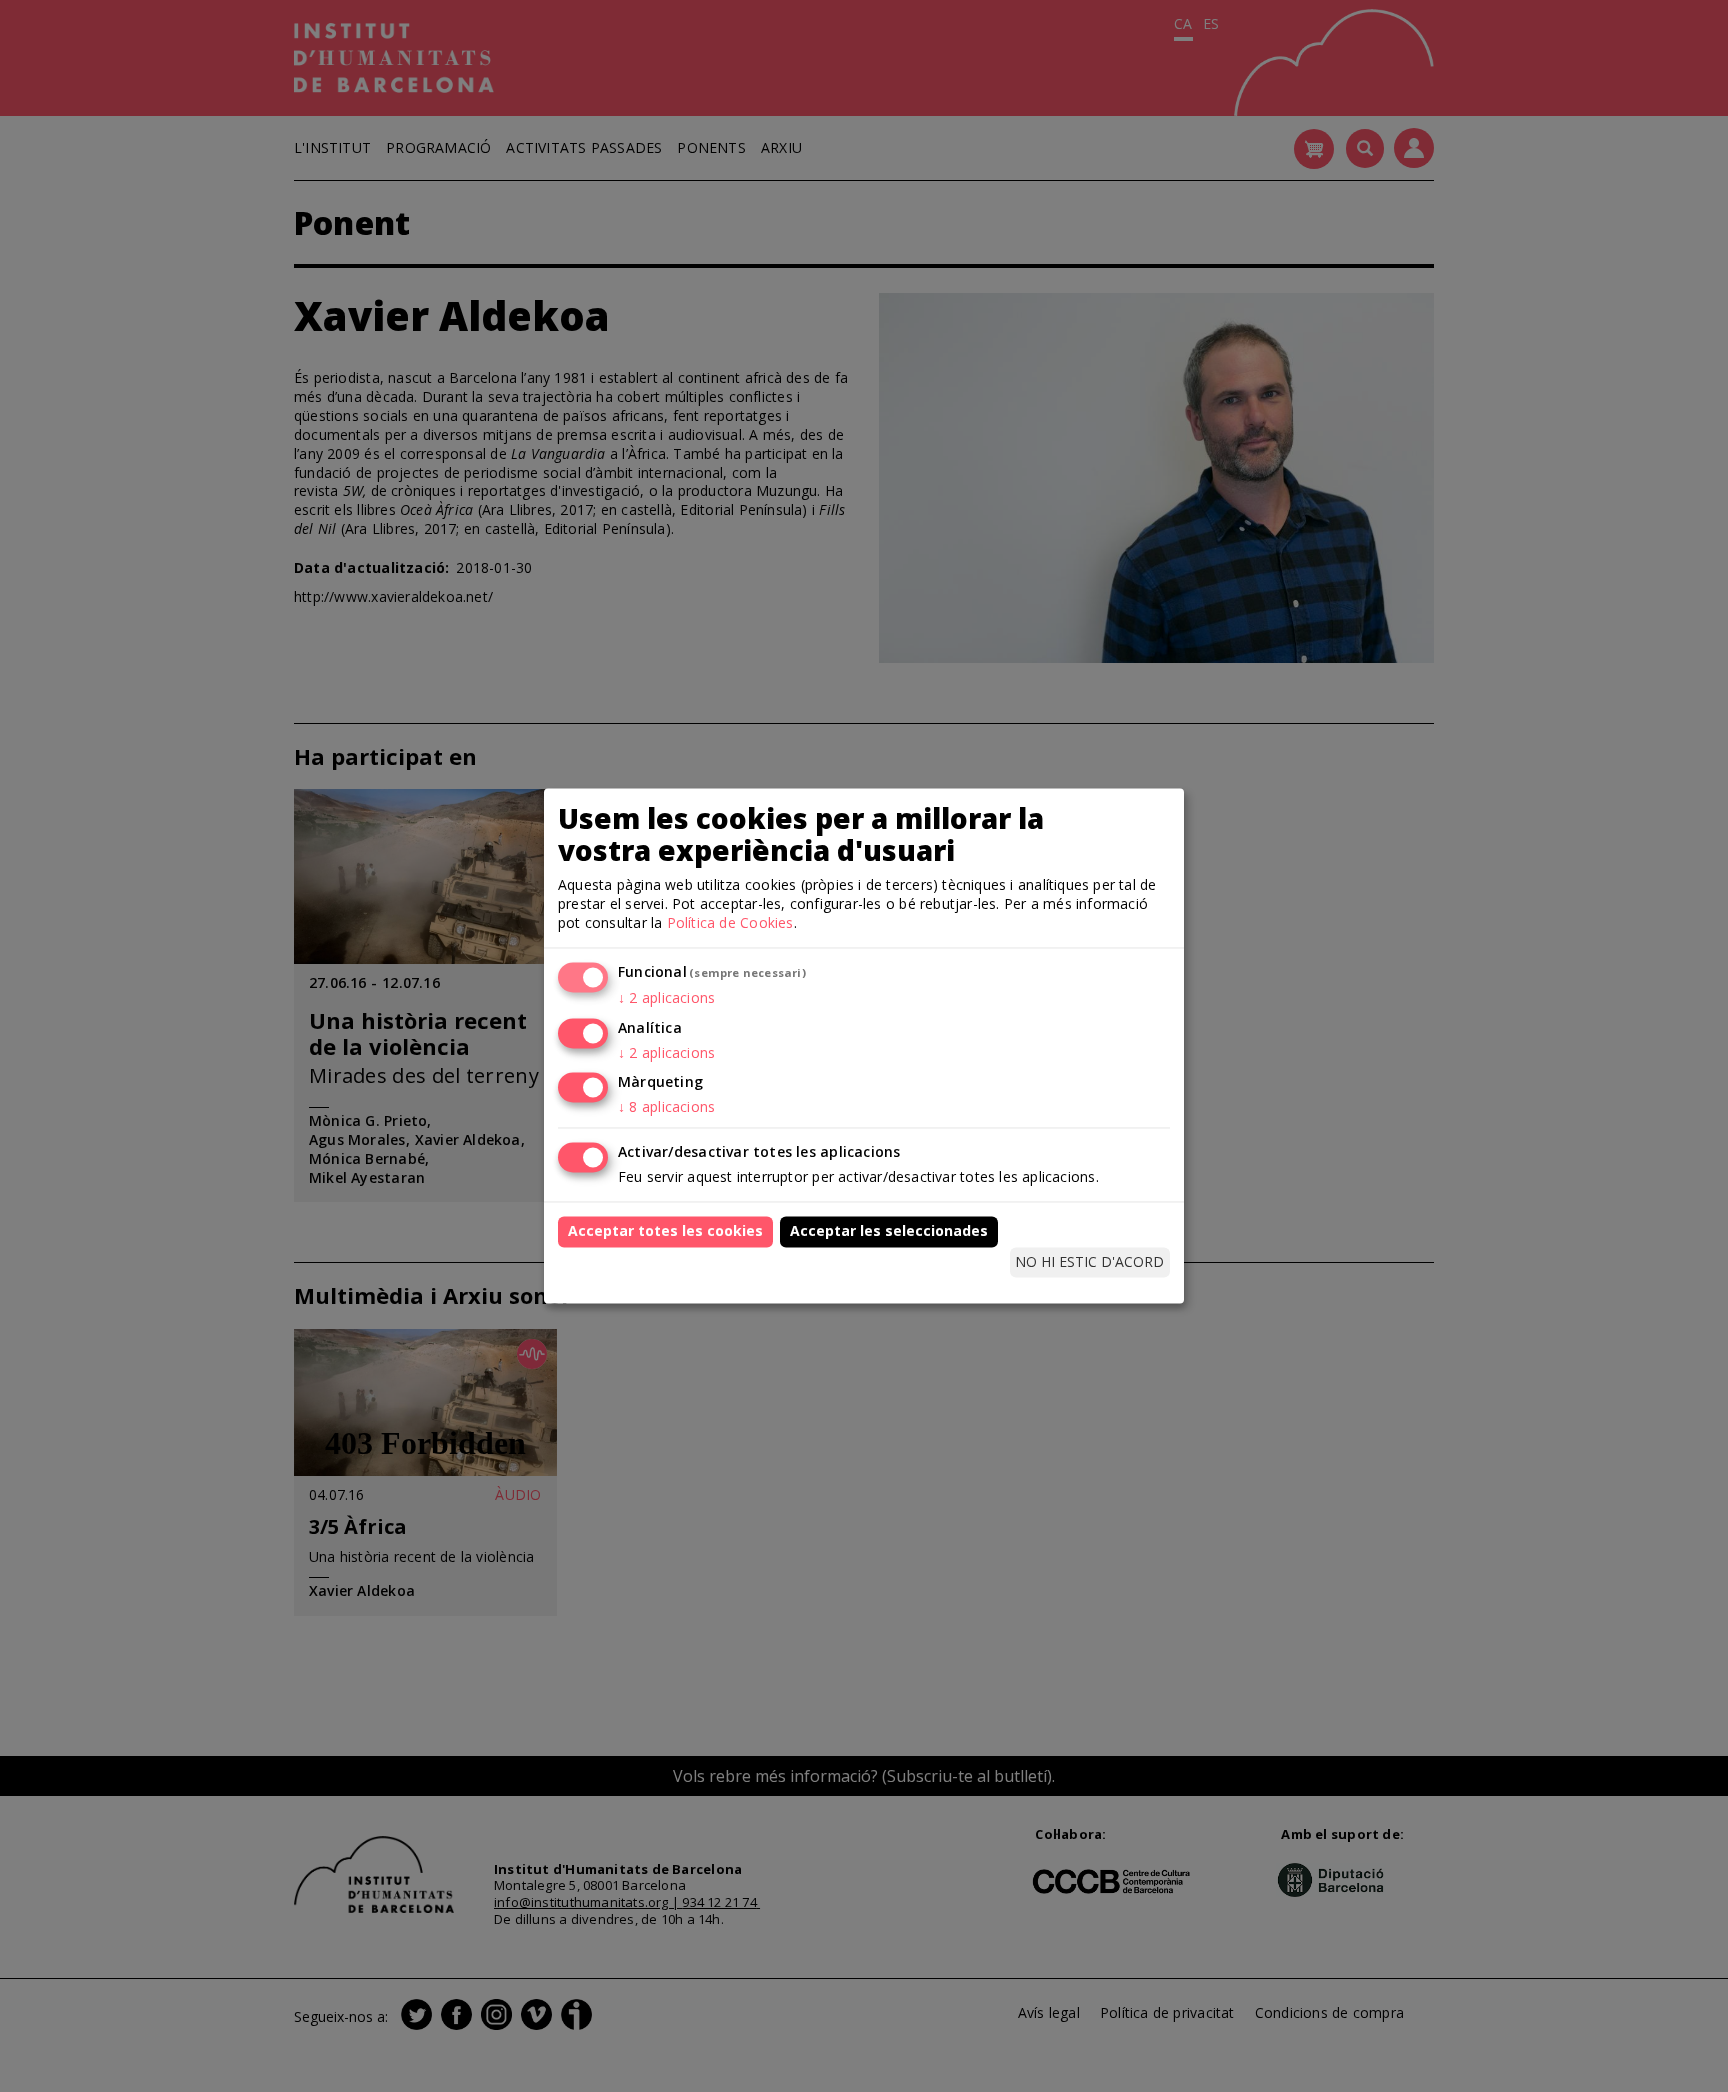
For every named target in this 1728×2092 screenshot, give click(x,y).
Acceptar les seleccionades (889, 1231)
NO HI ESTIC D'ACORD (1089, 1261)
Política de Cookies (730, 922)
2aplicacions (666, 997)
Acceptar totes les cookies (665, 1231)
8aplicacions (666, 1107)
